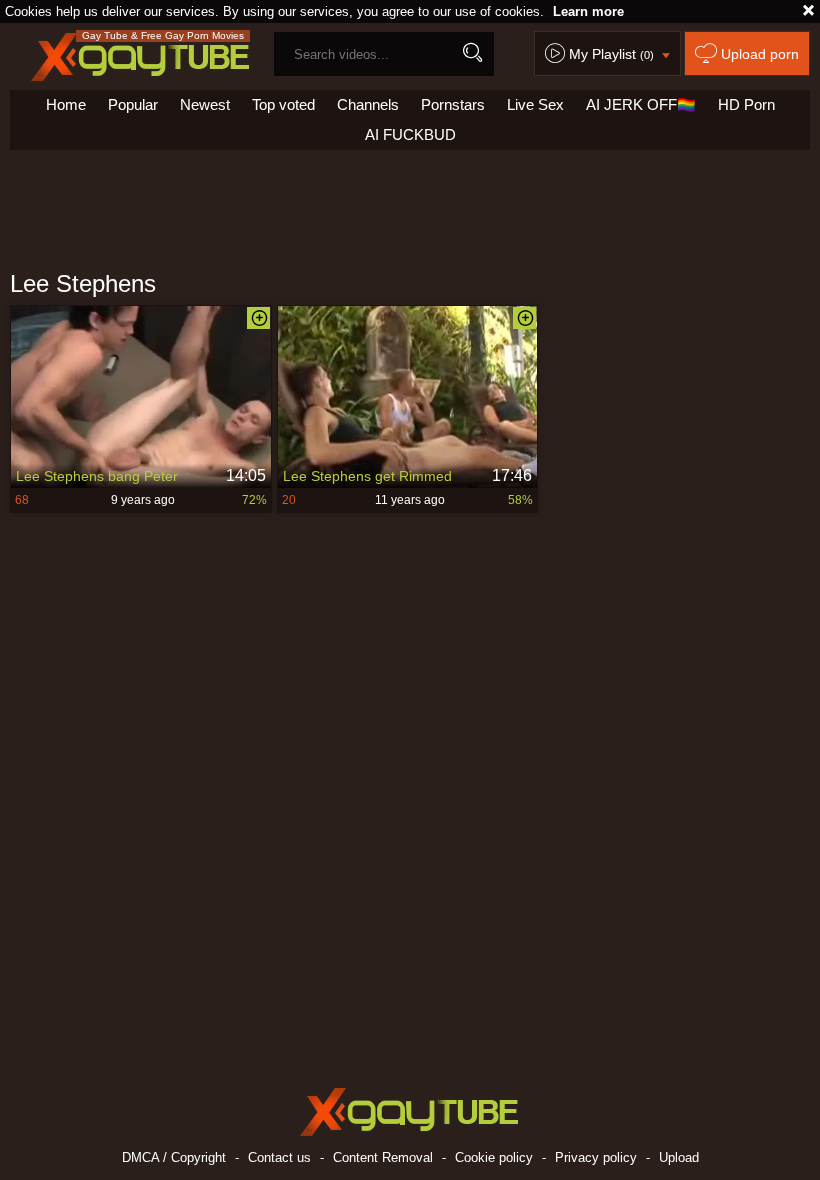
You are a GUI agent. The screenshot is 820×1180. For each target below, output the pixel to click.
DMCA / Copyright (174, 1157)
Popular (133, 104)
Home (66, 104)
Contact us (279, 1157)
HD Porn (746, 104)
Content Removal (383, 1157)
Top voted (283, 104)
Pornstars (453, 104)
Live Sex (535, 104)
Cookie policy (494, 1157)
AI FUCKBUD (410, 134)
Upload (679, 1157)
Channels (368, 104)
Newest (205, 104)
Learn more (588, 11)
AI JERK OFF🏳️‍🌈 (641, 104)
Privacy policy (596, 1157)
